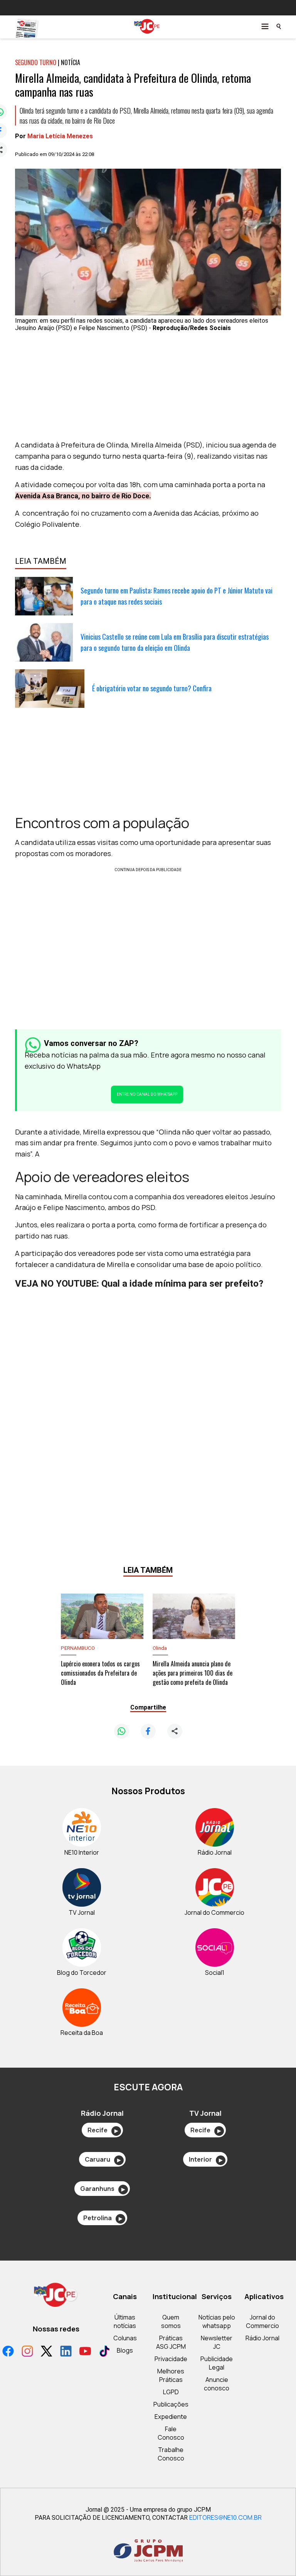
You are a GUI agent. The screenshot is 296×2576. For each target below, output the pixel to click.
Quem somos (171, 2321)
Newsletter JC (217, 2342)
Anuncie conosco (217, 2384)
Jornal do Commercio (262, 2321)
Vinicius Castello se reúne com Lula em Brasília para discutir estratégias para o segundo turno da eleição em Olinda (175, 642)
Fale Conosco (171, 2433)
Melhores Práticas (171, 2375)
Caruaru (103, 2159)
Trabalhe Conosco (171, 2454)
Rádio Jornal (262, 2338)
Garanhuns (103, 2189)
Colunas (125, 2338)
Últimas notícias (125, 2321)
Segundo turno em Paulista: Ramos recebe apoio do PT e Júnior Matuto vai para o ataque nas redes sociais (177, 596)
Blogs (125, 2350)
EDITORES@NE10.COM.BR (225, 2517)
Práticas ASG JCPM (171, 2342)
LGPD (171, 2392)
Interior (206, 2159)
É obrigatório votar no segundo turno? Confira (152, 688)
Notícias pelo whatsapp (217, 2321)
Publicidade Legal (217, 2363)
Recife (103, 2130)
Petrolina (103, 2218)
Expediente (171, 2417)
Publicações (171, 2404)
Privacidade (171, 2359)
